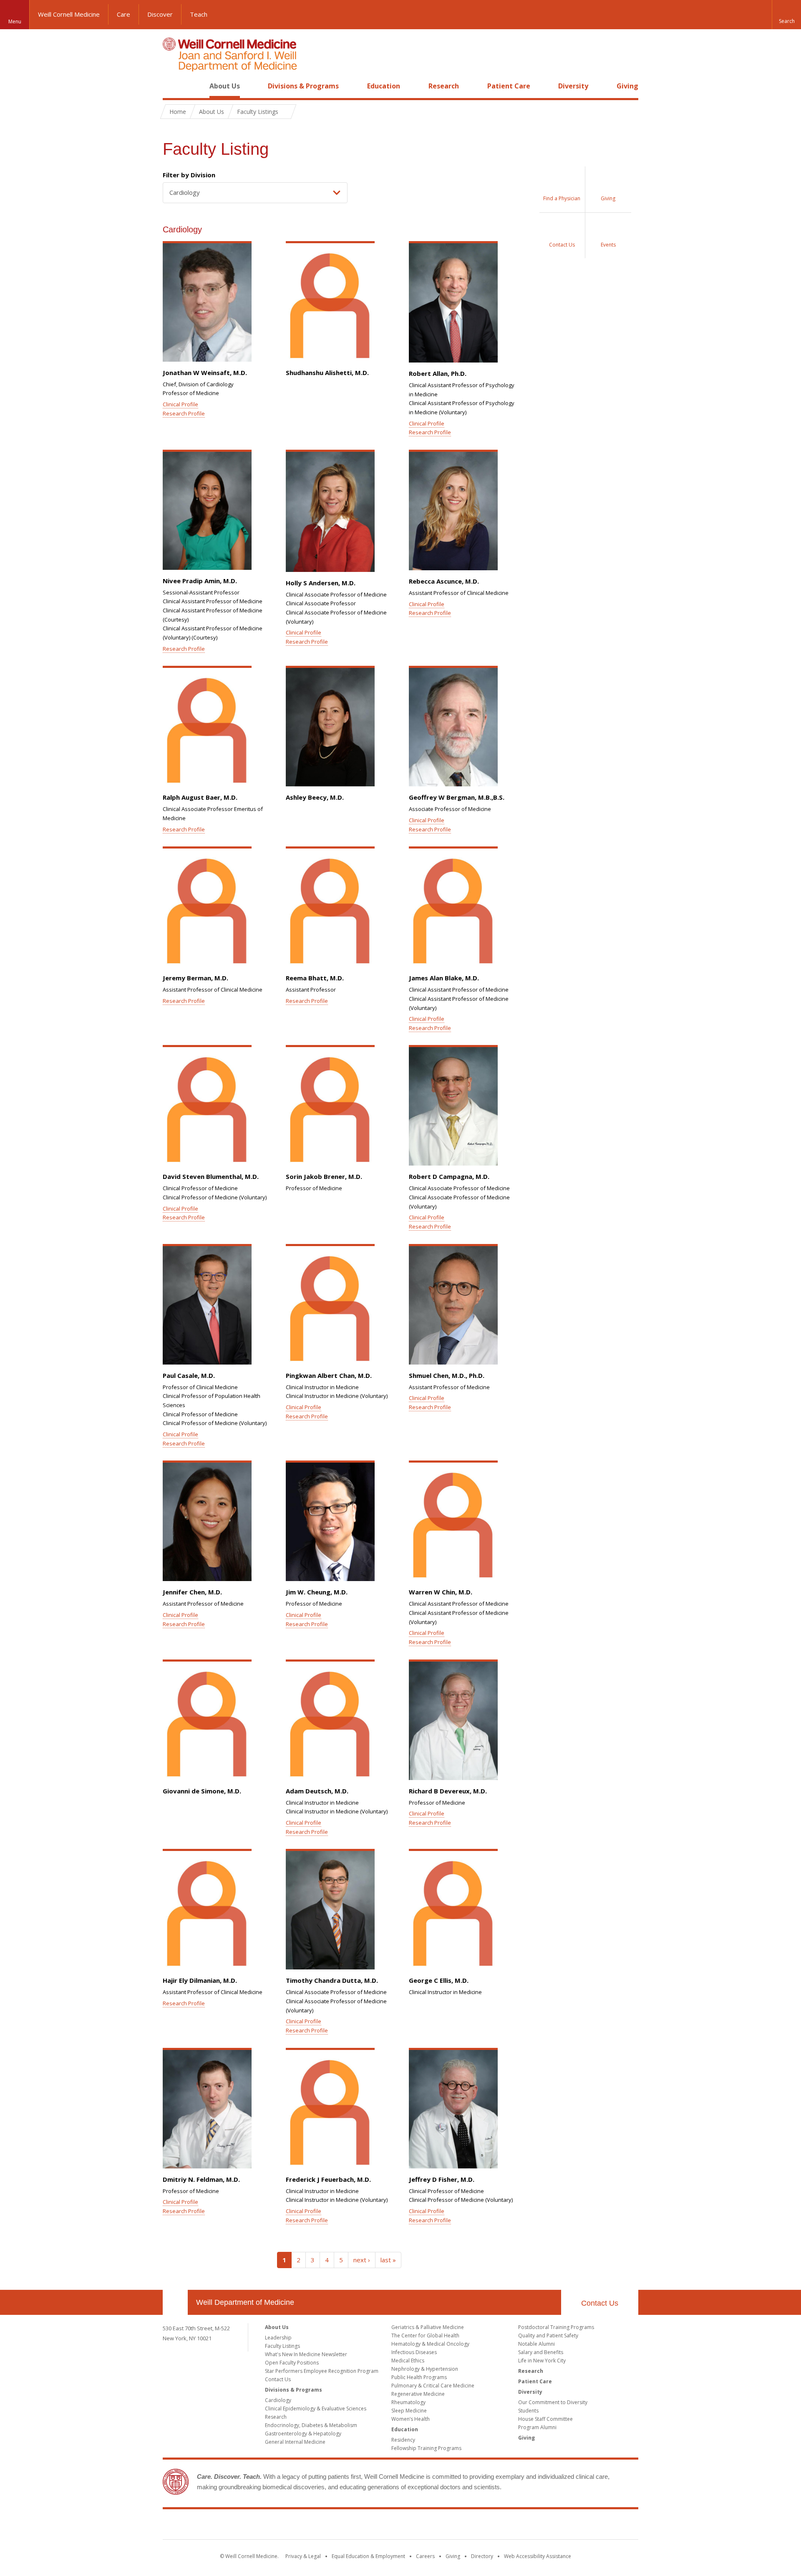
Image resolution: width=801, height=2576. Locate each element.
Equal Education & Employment (368, 2556)
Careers (425, 2556)
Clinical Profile (180, 404)
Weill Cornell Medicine (69, 14)
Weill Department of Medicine (245, 2302)
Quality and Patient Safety (548, 2336)
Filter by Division (189, 175)
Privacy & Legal (303, 2556)
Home (172, 86)
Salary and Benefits (541, 2352)
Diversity (573, 86)
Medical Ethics (408, 2361)
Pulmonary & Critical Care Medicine (433, 2386)
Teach (199, 14)
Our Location (175, 2302)
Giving (627, 86)
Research (444, 86)
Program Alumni (537, 2427)
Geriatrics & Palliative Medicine (428, 2327)
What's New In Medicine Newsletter (306, 2354)
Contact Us (600, 2303)
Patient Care (509, 86)
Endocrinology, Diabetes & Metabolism (311, 2425)
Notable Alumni (537, 2344)
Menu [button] (15, 21)
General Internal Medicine (295, 2442)
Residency (403, 2440)
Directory (482, 2556)
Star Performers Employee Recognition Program (322, 2371)
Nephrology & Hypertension (425, 2369)
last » (388, 2260)
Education (384, 86)
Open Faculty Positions (292, 2363)
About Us (225, 86)
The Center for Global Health (425, 2336)
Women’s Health (411, 2419)
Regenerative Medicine (418, 2394)
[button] (786, 15)
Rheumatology (408, 2402)
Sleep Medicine (409, 2411)
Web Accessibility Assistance (538, 2556)
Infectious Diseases (414, 2352)
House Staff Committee (545, 2419)
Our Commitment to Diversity (553, 2402)
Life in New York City (542, 2361)
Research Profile (184, 413)
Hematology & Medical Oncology (430, 2344)
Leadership (278, 2338)
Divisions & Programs (303, 86)
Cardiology (278, 2400)
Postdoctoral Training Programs (556, 2327)
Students (528, 2411)
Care (123, 14)
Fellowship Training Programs (426, 2448)
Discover (160, 14)
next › (362, 2260)
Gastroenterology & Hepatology (303, 2434)
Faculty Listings (282, 2346)
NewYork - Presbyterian (470, 2526)
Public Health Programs (419, 2377)
